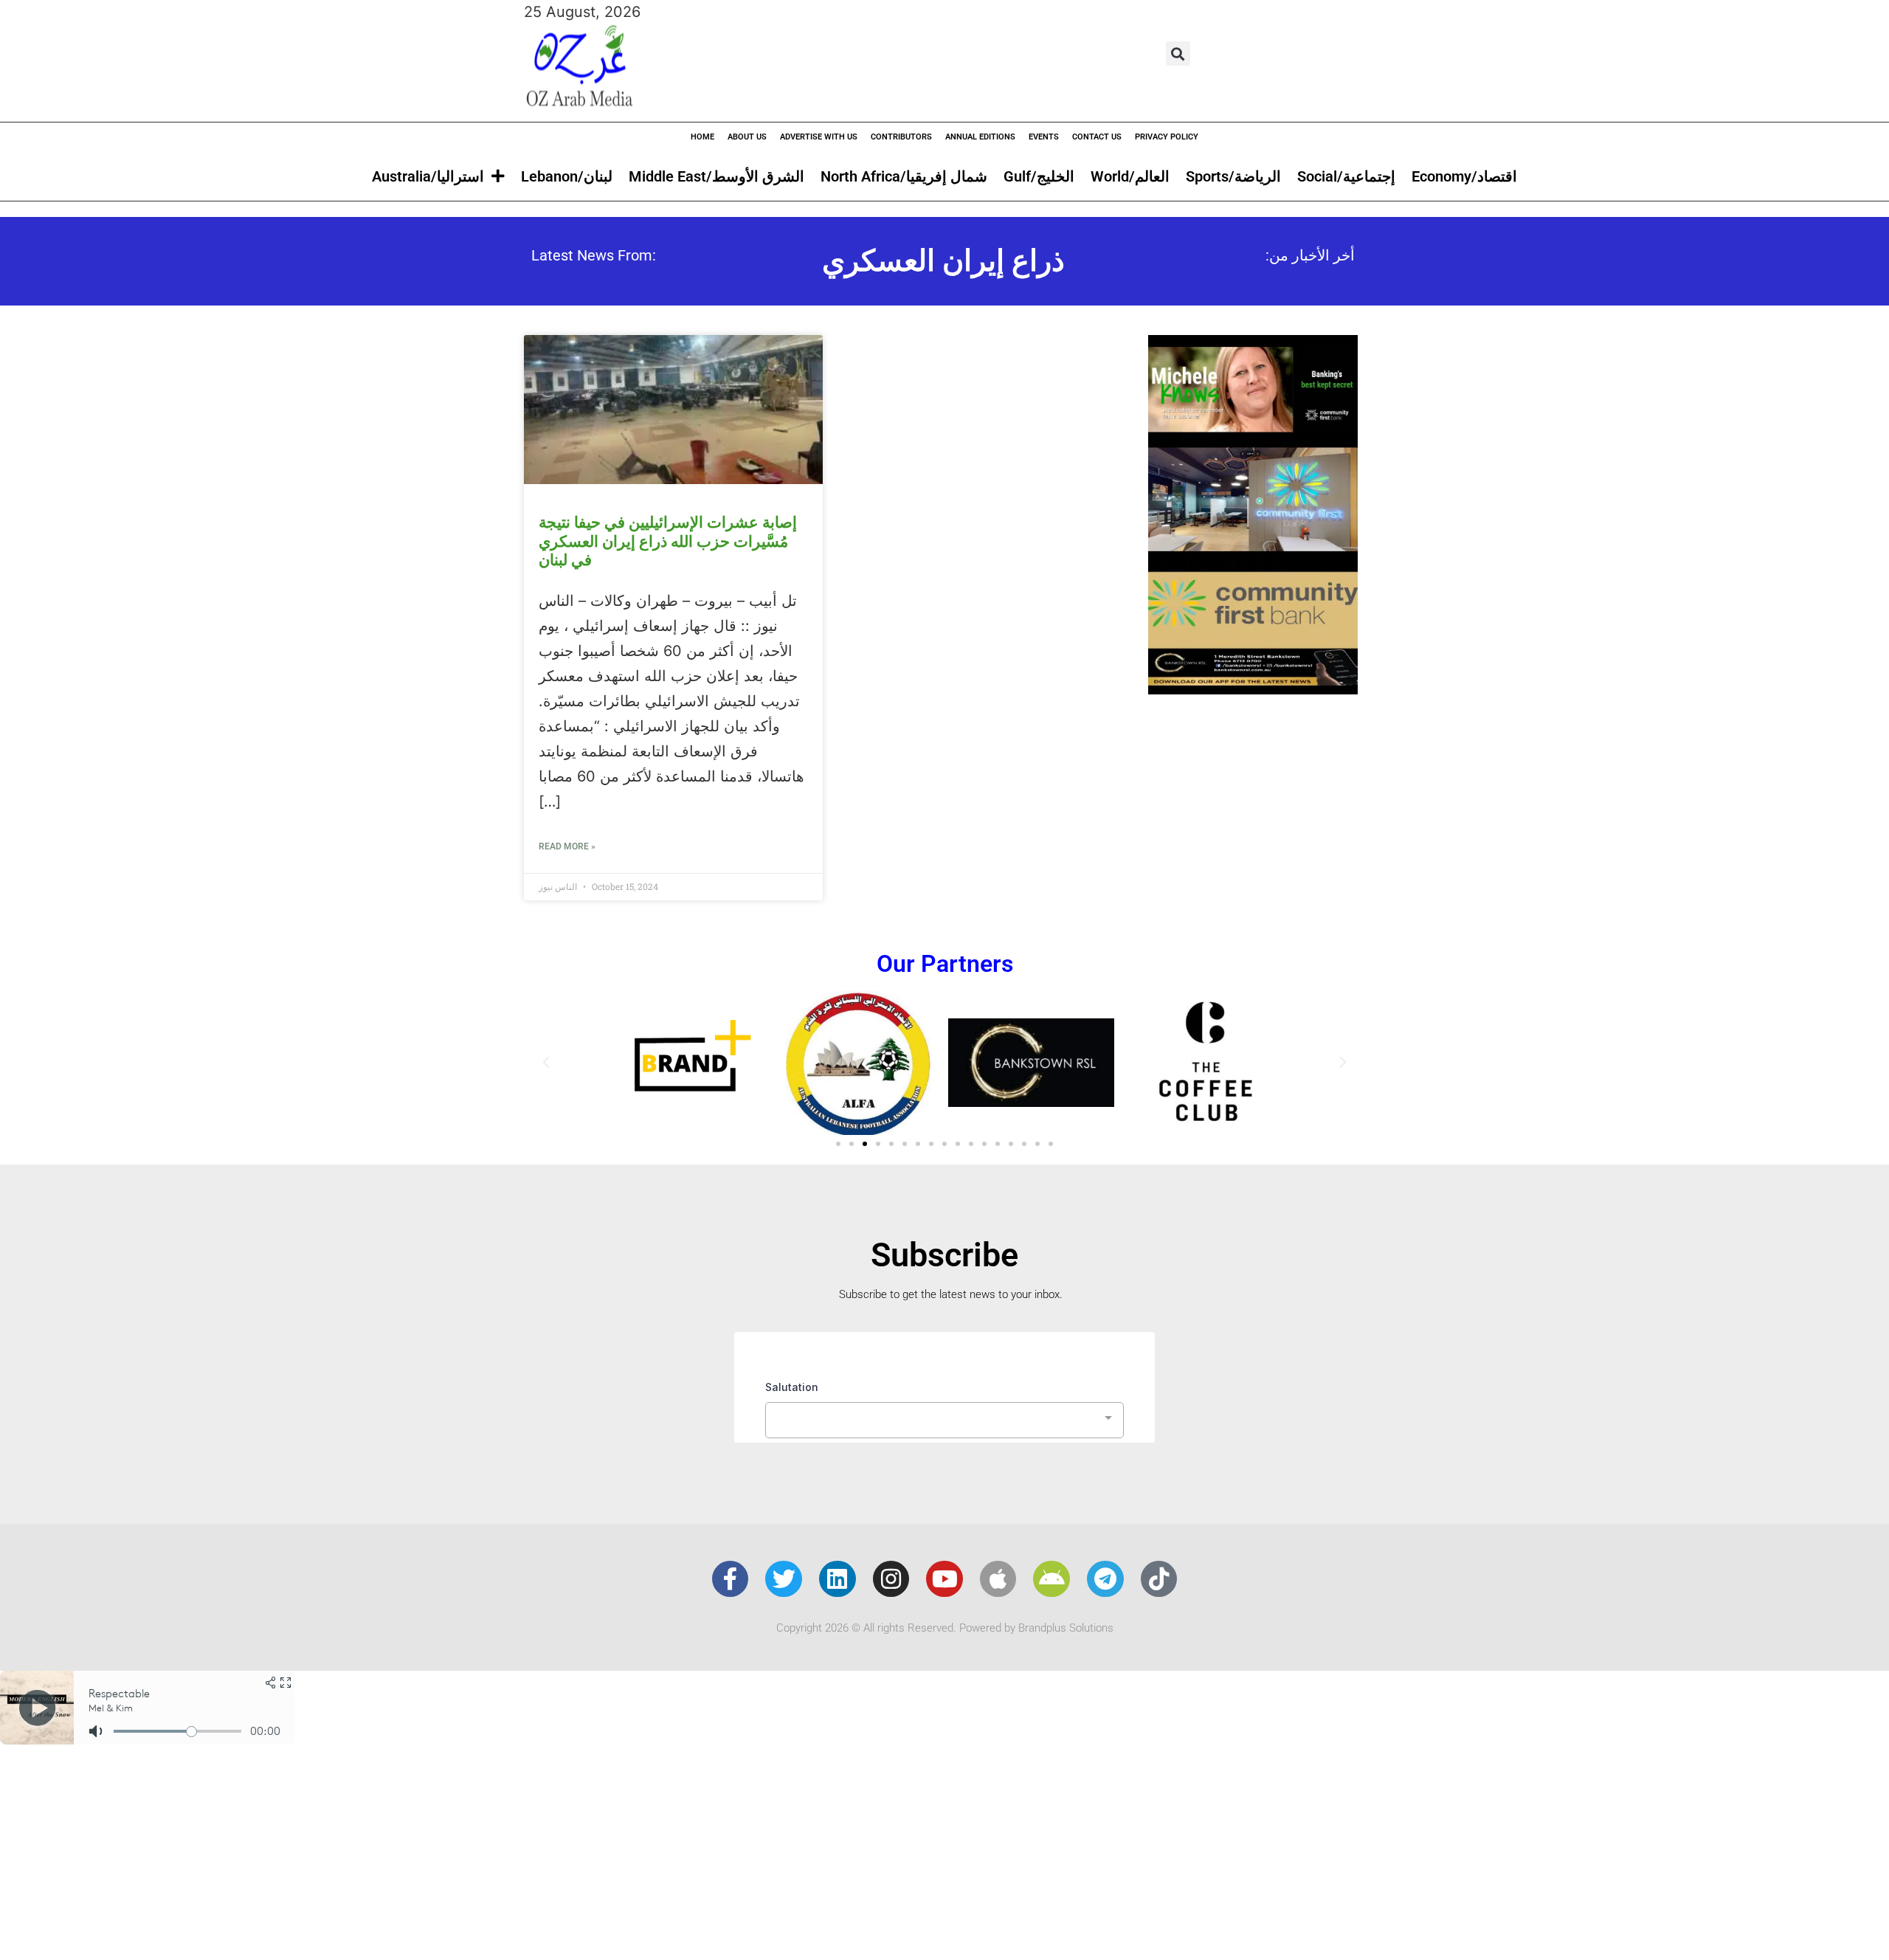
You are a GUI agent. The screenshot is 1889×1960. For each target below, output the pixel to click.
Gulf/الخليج (1039, 176)
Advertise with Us (819, 137)
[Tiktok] (1159, 1579)
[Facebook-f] (731, 1579)
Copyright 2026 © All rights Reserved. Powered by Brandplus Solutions (945, 1628)
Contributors (901, 137)
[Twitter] (784, 1579)
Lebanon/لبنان (567, 176)
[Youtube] (944, 1579)
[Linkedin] (838, 1579)
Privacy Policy (1167, 137)
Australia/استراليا (428, 176)
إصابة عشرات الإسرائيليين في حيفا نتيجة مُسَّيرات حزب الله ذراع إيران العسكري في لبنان (668, 541)
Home (702, 137)
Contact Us (1097, 137)
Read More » (567, 846)
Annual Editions (980, 137)
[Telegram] (1105, 1579)
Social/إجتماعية (1346, 176)
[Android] (1051, 1579)
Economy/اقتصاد (1464, 176)
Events (1044, 137)
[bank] (1253, 689)
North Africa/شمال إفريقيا (904, 176)
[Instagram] (891, 1579)
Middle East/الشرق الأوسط (716, 176)
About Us (747, 137)
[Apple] (998, 1579)
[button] (1178, 54)
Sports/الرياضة (1233, 176)
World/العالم (1130, 176)
